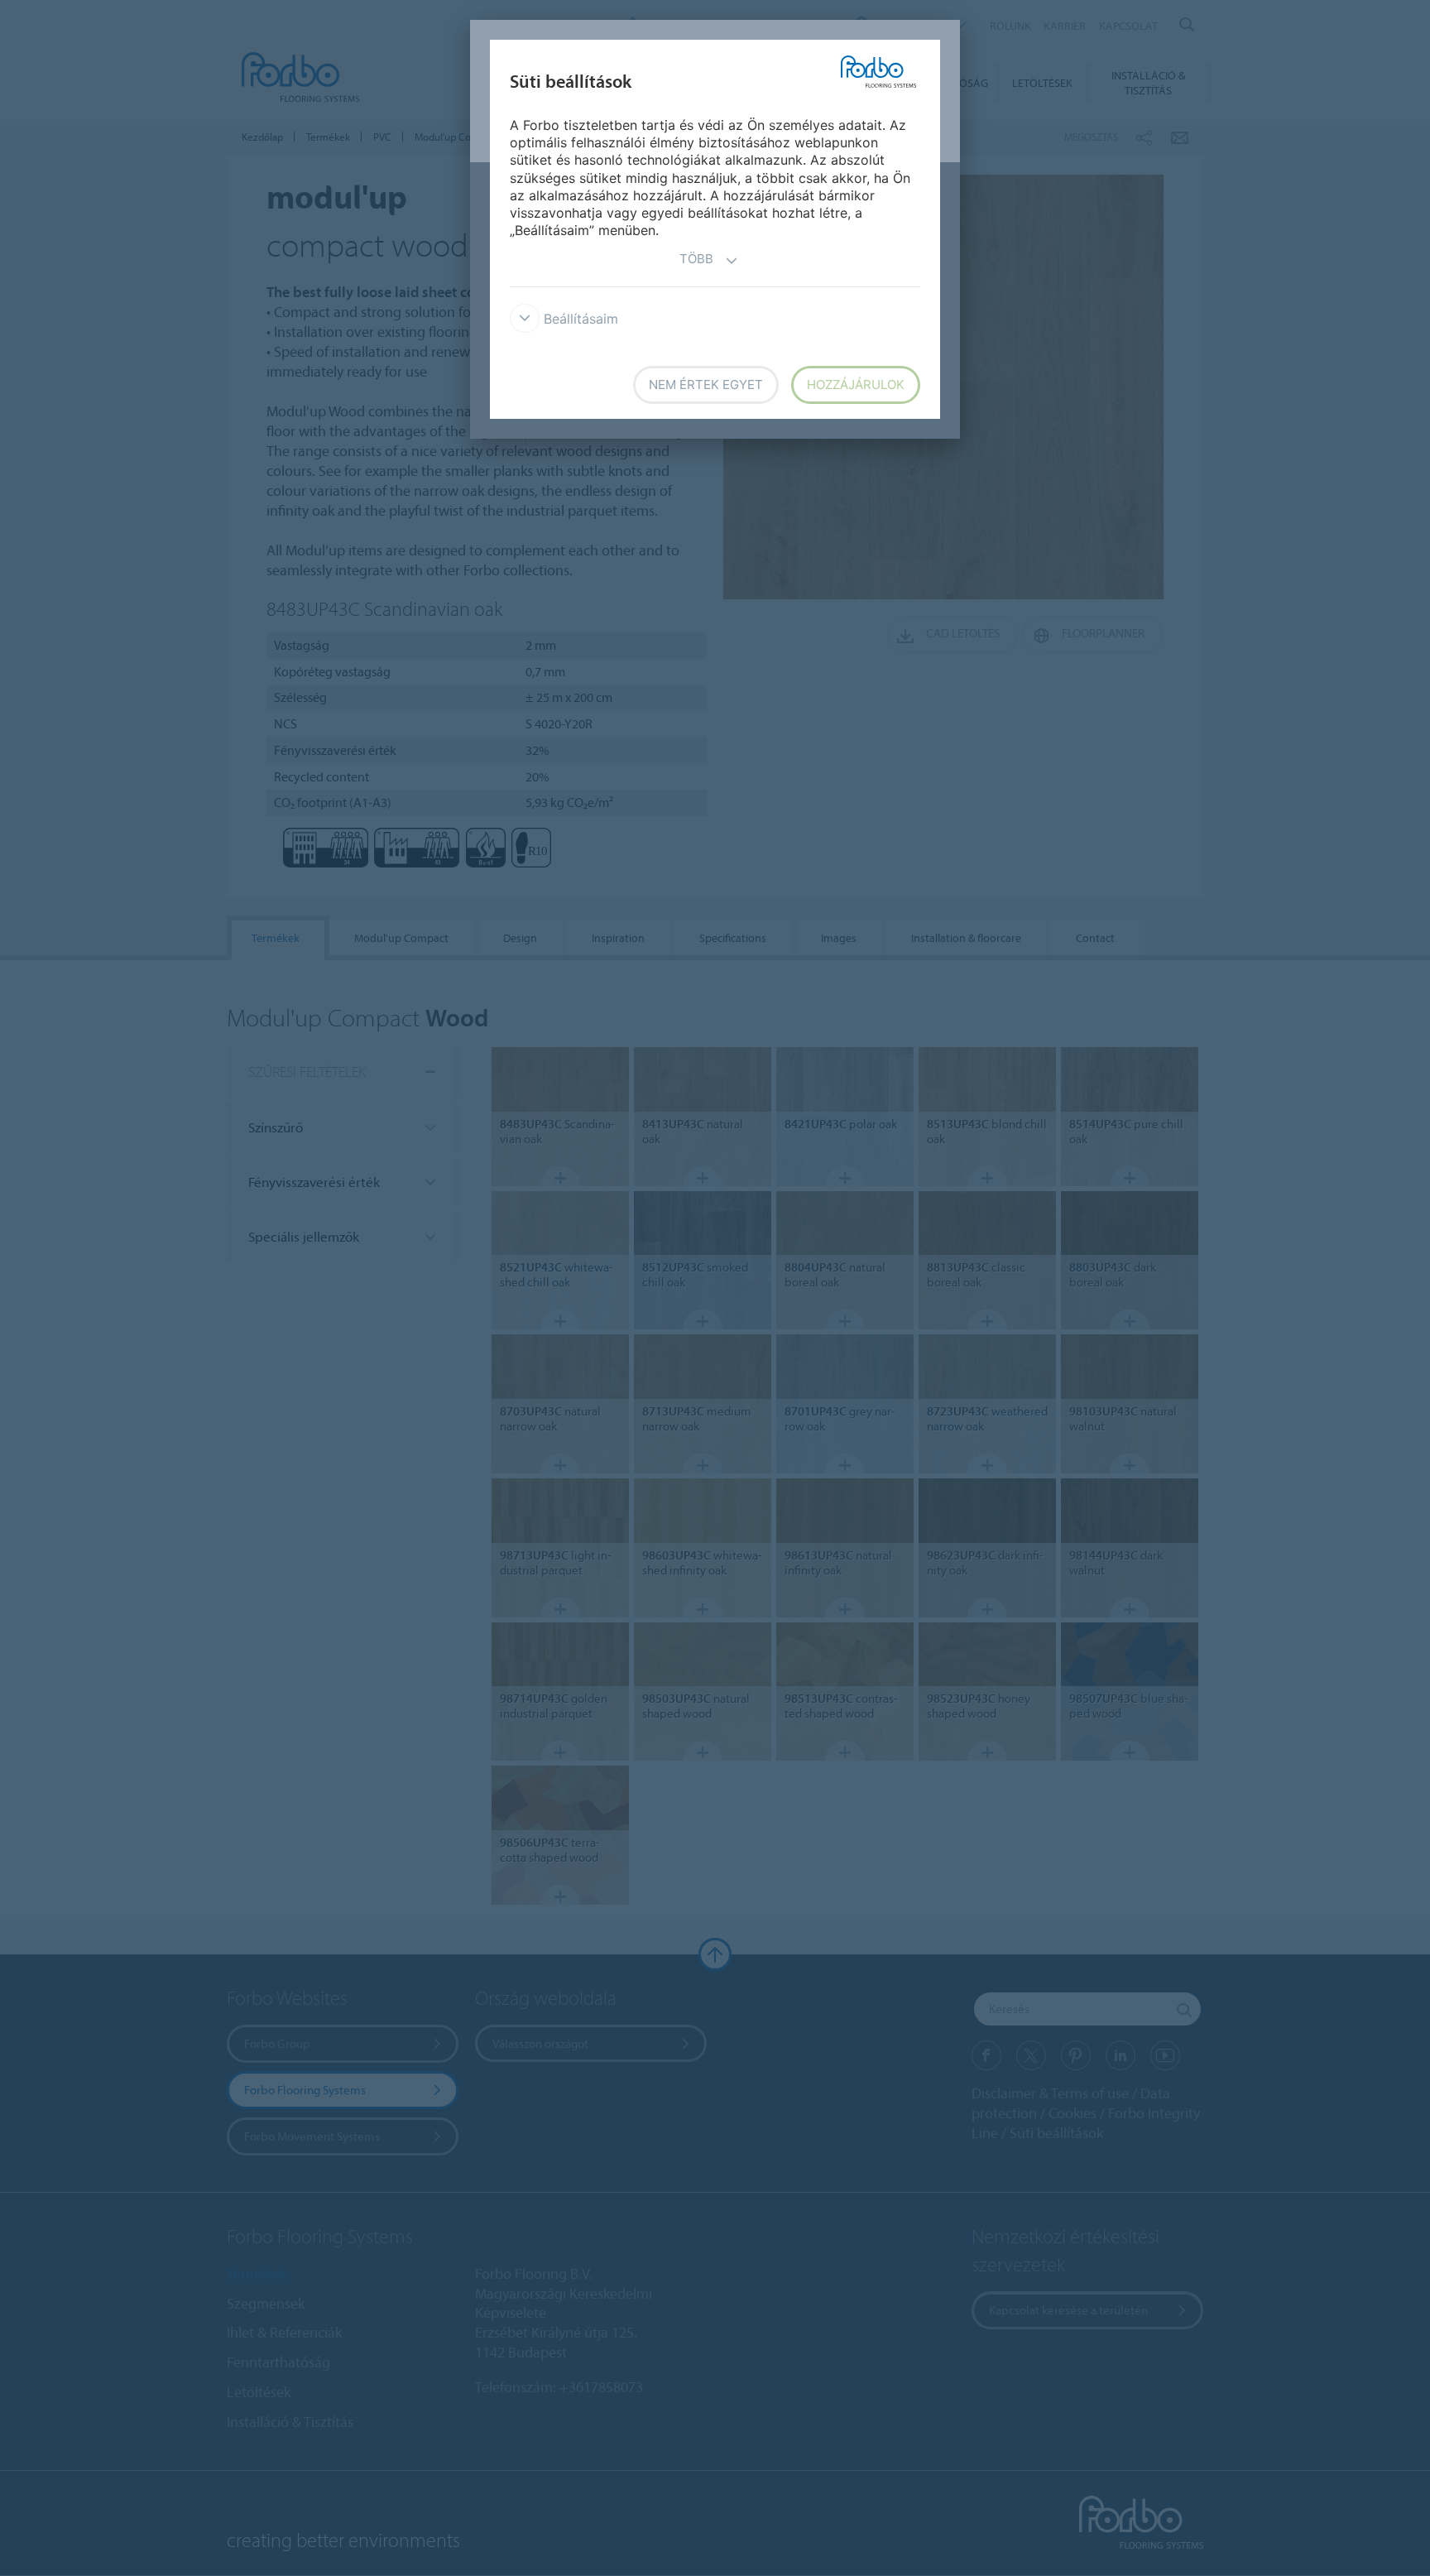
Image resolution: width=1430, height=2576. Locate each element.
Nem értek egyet (706, 384)
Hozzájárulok (856, 384)
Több (696, 259)
